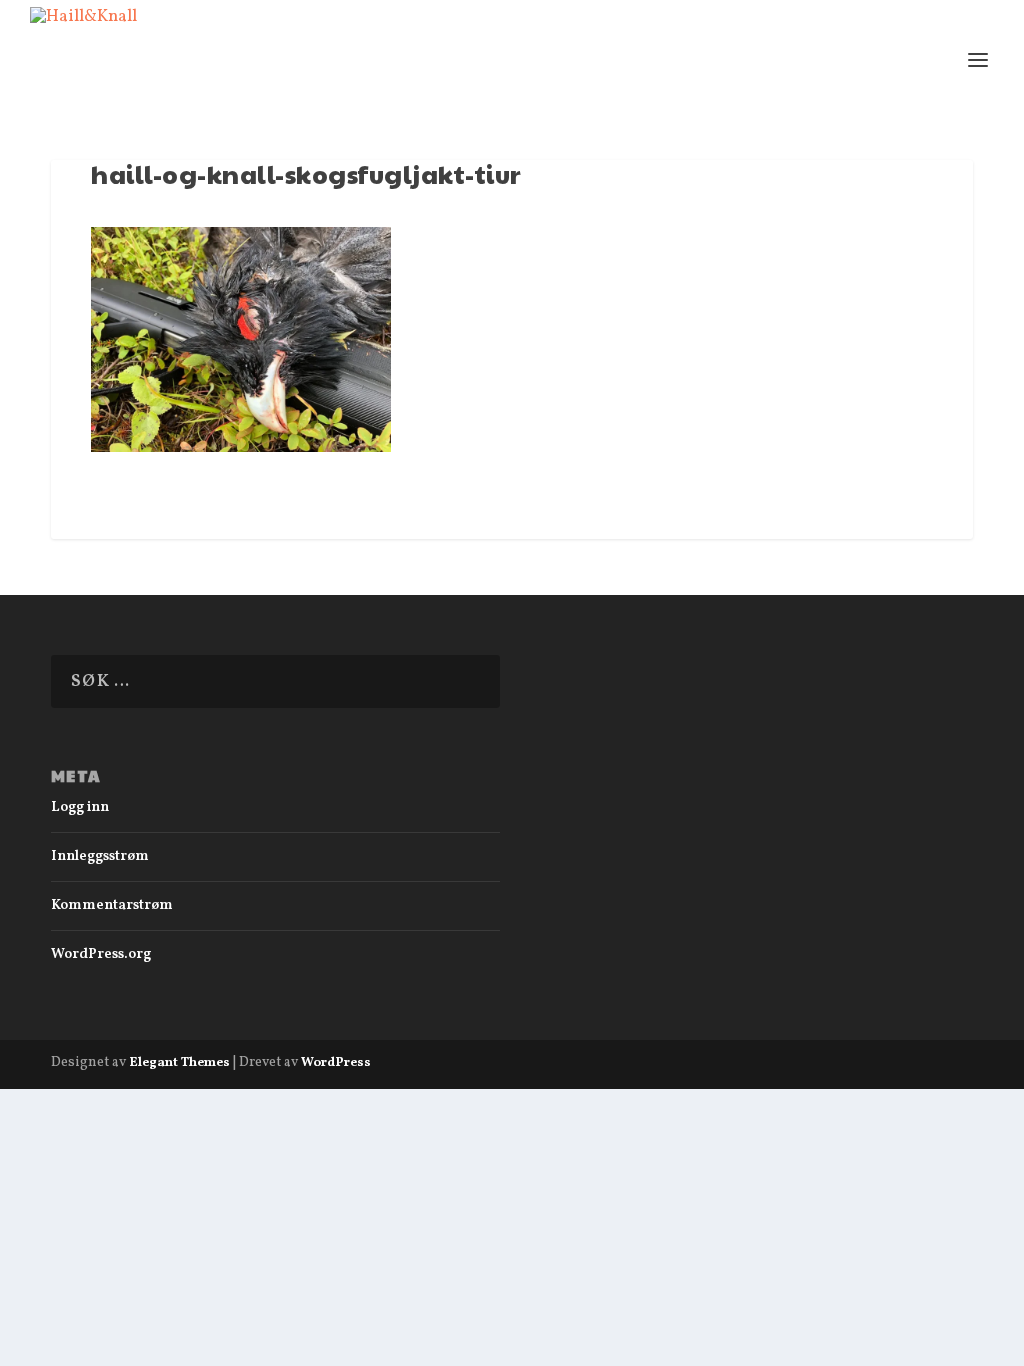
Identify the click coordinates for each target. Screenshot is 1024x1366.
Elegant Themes (179, 1063)
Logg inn (80, 807)
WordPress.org (101, 954)
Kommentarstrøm (112, 905)
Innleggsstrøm (100, 856)
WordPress (336, 1063)
